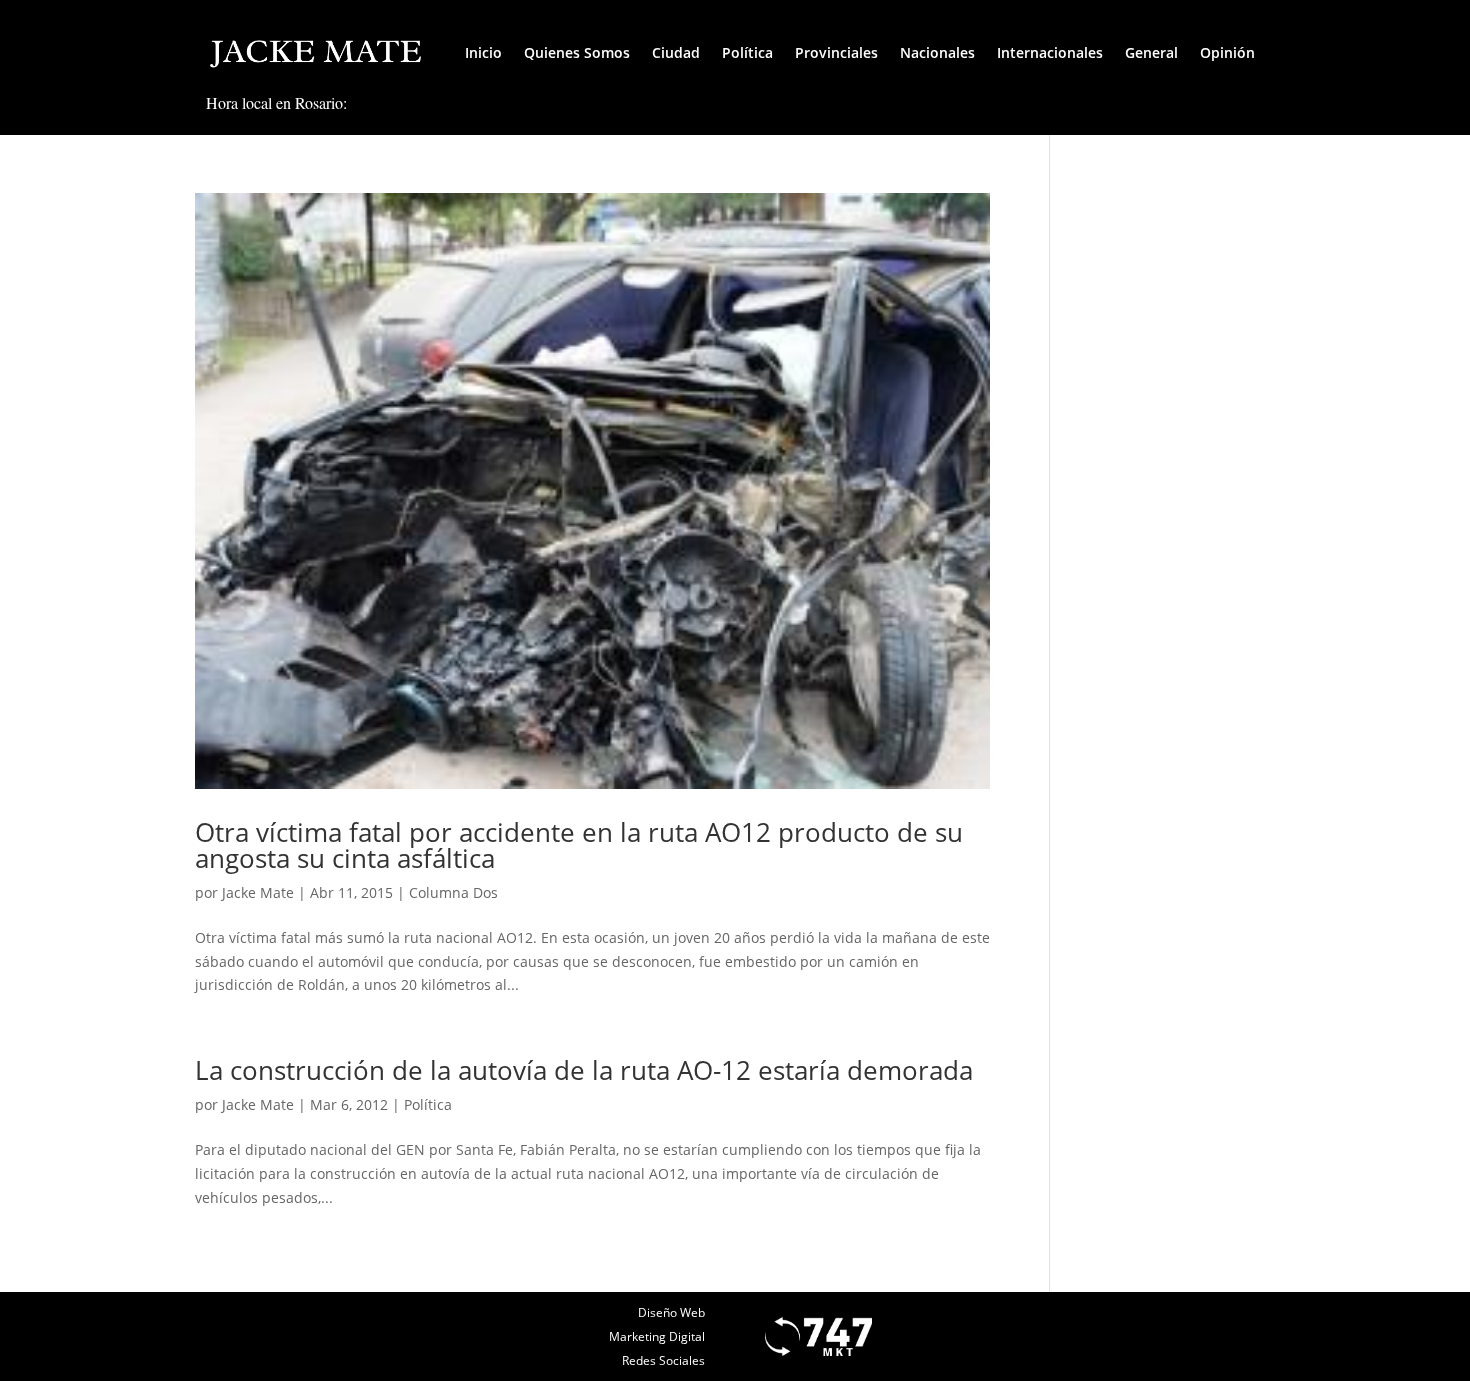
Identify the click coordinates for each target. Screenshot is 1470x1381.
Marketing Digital (657, 1336)
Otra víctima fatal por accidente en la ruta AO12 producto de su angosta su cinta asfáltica (579, 845)
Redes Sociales (663, 1360)
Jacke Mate (258, 892)
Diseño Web (671, 1312)
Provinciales (836, 52)
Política (747, 52)
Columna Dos (453, 892)
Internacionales (1050, 52)
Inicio (483, 52)
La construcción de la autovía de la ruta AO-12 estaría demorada (584, 1070)
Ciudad (676, 52)
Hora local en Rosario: (276, 102)
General (1151, 52)
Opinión (1227, 52)
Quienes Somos (577, 52)
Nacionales (937, 52)
